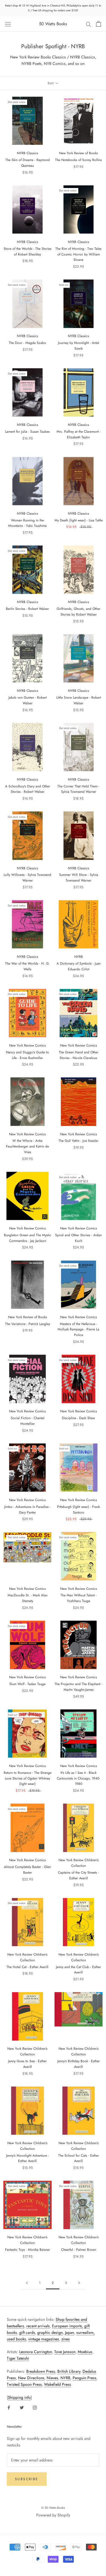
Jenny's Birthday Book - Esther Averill (79, 2064)
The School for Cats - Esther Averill (79, 2158)
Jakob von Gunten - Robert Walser (28, 700)
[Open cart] (99, 24)
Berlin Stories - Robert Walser (27, 609)
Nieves (52, 2378)
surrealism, (86, 2332)
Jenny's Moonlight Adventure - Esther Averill (28, 2158)
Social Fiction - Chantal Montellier (28, 1421)
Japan (70, 2332)
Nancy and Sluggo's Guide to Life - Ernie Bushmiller (27, 1055)
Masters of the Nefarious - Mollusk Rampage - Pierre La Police (78, 1330)
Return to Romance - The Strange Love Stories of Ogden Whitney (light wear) (28, 1778)
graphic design (50, 2332)
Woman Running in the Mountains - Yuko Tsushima (27, 523)
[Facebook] (9, 2407)
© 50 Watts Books (53, 2508)
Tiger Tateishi (18, 2358)
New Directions (31, 2378)
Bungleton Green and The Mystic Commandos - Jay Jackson (28, 1238)
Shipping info (19, 2397)
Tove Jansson (65, 2352)
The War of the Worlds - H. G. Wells (27, 966)
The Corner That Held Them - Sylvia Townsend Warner (78, 789)
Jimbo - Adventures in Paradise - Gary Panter (27, 1510)
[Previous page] (27, 2283)
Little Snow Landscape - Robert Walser (79, 700)
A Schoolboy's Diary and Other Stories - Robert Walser (28, 789)
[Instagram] (35, 2407)
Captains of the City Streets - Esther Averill (78, 1875)
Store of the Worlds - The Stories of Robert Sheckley (28, 252)
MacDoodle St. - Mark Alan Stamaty (28, 1598)
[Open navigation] (8, 24)
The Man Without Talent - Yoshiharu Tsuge (79, 1598)
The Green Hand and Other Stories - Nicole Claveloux (79, 1055)
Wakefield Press (58, 2384)
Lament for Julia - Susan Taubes (27, 432)
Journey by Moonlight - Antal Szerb (79, 346)
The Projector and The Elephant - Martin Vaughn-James (78, 1687)
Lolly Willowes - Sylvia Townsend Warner (27, 878)
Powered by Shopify (53, 2515)
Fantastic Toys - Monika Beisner (28, 2250)
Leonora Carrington (36, 2352)
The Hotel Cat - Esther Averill (27, 1967)
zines (66, 2339)
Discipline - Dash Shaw (78, 1418)
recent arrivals (38, 2326)
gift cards (27, 2332)
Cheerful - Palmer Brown (79, 2250)
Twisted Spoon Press (24, 2384)
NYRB (65, 2378)
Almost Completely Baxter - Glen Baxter (27, 1870)
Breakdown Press (41, 2371)
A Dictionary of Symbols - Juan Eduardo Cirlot (79, 966)
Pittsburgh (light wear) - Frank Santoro (78, 1510)
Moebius (85, 2352)
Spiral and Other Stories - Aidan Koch (78, 1238)
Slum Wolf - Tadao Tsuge (27, 1684)
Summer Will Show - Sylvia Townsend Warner (79, 878)
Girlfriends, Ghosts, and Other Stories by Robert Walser (78, 612)
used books (16, 2339)
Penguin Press (85, 2378)
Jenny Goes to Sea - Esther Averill (27, 2064)
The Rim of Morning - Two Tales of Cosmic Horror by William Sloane (78, 254)
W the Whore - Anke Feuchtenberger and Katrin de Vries (27, 1146)
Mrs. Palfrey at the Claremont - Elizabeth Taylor (79, 434)
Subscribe (27, 2479)
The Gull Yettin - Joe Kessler (78, 1141)
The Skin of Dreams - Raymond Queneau (28, 163)
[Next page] (79, 2283)
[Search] (88, 24)
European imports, (68, 2326)
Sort (51, 83)
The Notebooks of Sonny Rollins (78, 160)
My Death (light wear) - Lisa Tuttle (79, 520)
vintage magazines (44, 2339)
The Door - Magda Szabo (27, 343)
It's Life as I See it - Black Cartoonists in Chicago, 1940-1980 (78, 1778)
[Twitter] (22, 2407)
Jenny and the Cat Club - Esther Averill (78, 1970)
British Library (69, 2371)
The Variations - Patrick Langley (28, 1324)
